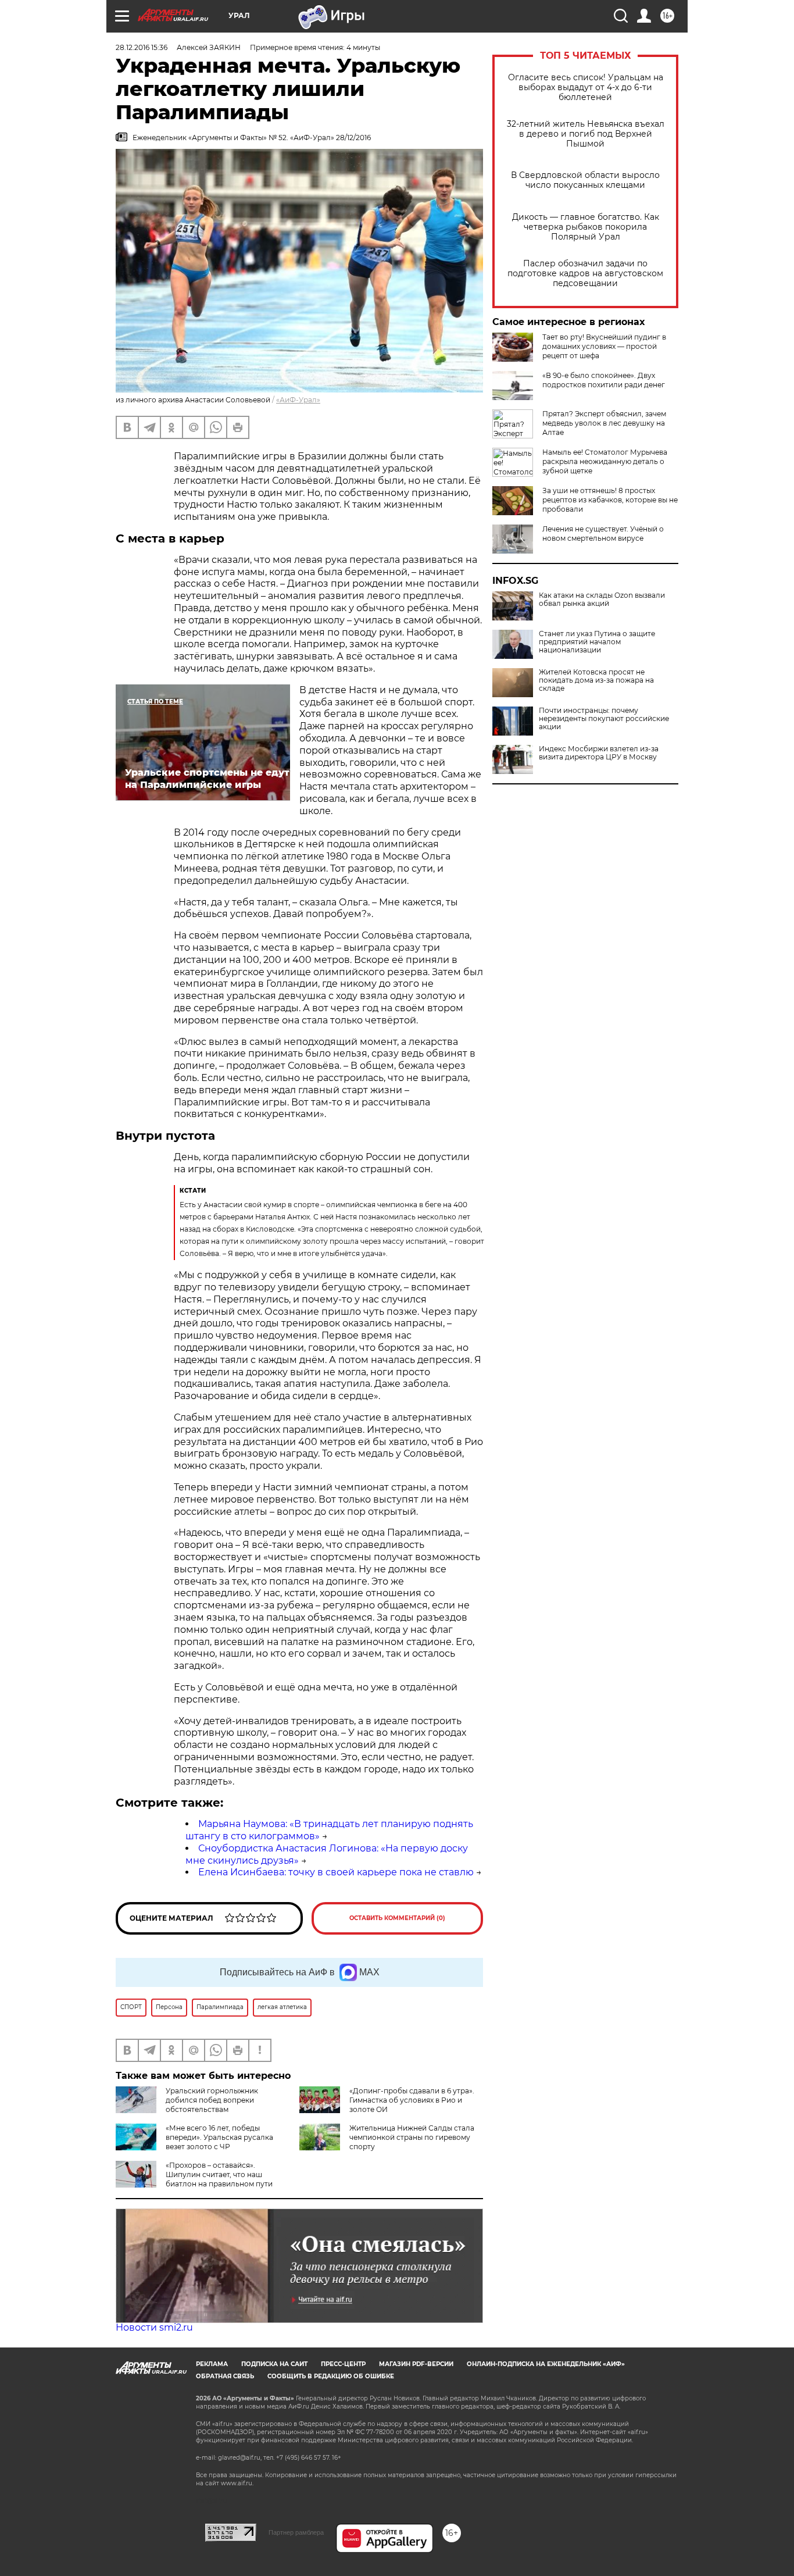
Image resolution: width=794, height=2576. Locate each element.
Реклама (212, 2364)
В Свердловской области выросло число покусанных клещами (585, 180)
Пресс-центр (343, 2364)
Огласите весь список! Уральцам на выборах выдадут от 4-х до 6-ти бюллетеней (586, 88)
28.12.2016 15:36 (142, 47)
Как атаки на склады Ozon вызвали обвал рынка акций (602, 600)
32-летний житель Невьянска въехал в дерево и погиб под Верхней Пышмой (586, 134)
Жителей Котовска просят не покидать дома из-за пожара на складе (596, 680)
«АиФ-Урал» (298, 400)
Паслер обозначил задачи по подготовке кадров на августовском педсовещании (585, 274)
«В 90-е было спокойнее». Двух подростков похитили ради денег (604, 380)
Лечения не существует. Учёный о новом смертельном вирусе (603, 534)
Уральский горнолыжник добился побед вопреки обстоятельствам (212, 2100)
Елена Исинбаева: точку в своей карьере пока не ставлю (336, 1872)
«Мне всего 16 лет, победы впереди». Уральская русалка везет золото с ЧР (219, 2137)
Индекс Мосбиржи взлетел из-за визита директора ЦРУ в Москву (599, 753)
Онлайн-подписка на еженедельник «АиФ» (546, 2364)
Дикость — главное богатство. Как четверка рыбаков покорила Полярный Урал (586, 227)
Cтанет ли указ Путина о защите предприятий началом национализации (597, 642)
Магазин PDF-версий (416, 2364)
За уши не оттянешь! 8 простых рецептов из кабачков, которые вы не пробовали (610, 500)
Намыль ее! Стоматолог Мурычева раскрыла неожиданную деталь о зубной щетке (605, 461)
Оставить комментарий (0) (397, 1918)
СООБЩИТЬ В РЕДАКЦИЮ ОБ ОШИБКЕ (331, 2376)
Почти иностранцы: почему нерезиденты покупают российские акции (604, 719)
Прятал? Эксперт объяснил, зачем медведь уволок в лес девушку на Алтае (604, 423)
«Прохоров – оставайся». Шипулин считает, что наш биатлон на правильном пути (219, 2174)
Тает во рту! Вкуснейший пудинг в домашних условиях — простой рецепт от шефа (604, 346)
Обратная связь (225, 2376)
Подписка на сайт (274, 2364)
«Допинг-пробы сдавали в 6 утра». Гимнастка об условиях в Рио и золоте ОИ (412, 2100)
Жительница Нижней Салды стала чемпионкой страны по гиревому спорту (412, 2137)
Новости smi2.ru (154, 2327)
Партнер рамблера (296, 2532)
